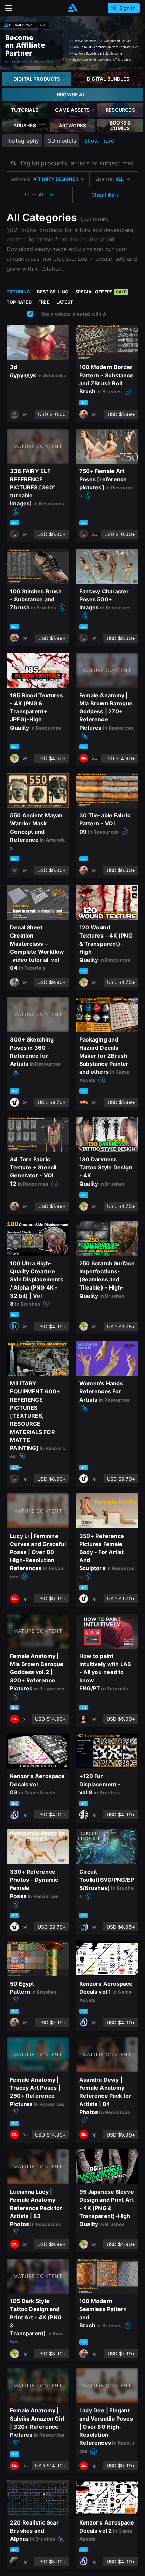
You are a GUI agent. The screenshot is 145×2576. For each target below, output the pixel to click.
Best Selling (53, 292)
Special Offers (101, 292)
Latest (65, 302)
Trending (19, 292)
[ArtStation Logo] (72, 8)
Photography (22, 141)
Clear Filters (105, 195)
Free (44, 302)
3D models (62, 141)
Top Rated (19, 302)
